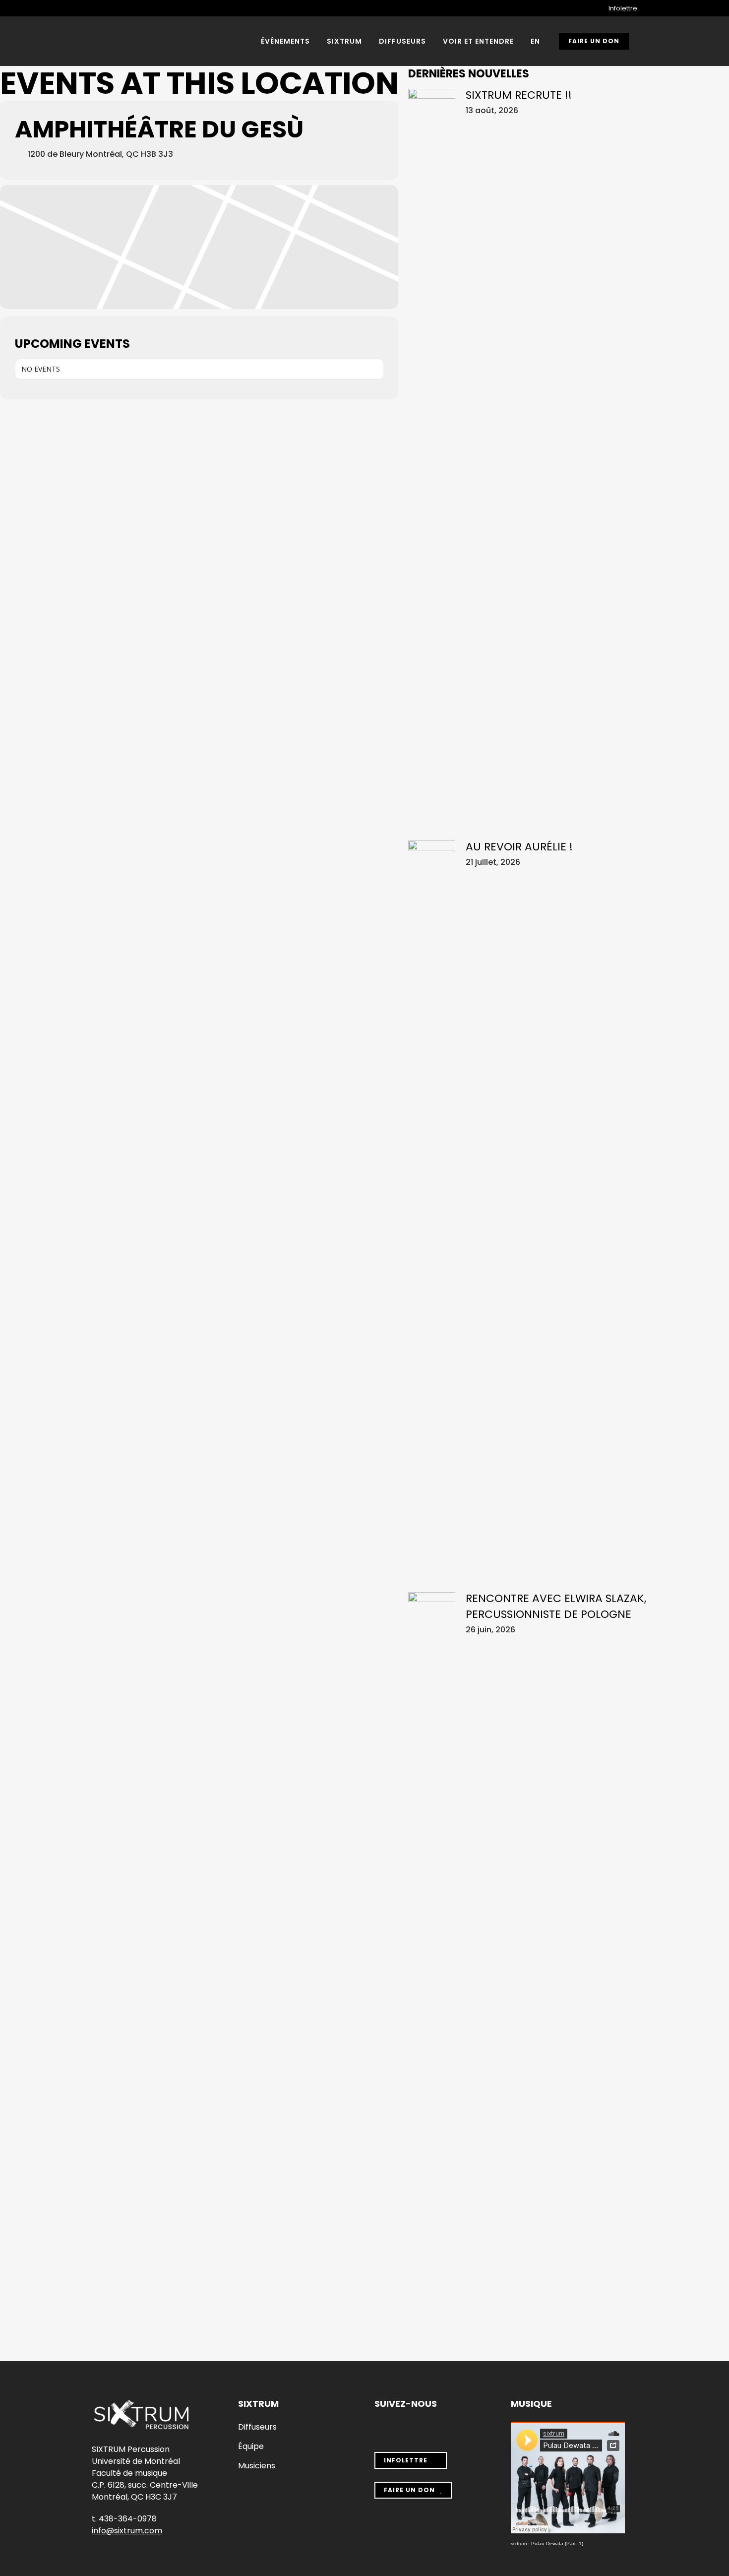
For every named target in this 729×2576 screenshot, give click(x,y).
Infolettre (623, 8)
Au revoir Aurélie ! (519, 847)
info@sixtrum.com (127, 2531)
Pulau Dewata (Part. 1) (557, 2544)
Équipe (251, 2447)
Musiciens (257, 2466)
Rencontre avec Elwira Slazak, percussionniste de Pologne (556, 1606)
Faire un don (594, 41)
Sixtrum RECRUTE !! (519, 95)
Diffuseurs (257, 2427)
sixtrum (519, 2544)
